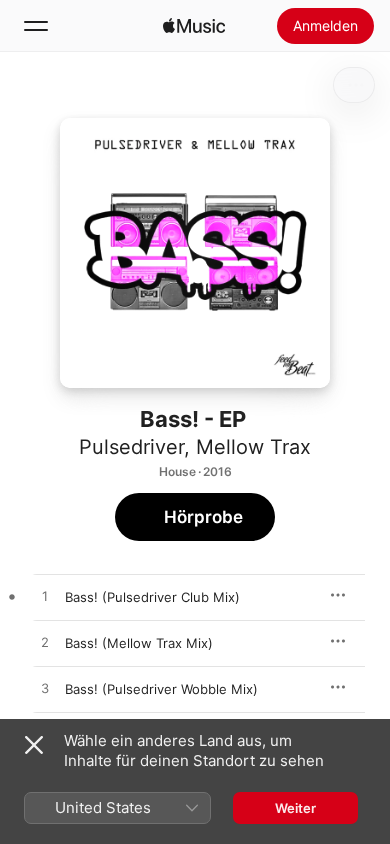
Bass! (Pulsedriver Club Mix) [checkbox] (152, 597)
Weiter (295, 808)
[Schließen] (34, 745)
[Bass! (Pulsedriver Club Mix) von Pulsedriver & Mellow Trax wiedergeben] (45, 597)
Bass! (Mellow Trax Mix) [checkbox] (139, 643)
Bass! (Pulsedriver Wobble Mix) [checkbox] (161, 689)
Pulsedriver (131, 447)
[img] (194, 26)
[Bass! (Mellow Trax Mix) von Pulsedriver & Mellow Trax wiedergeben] (45, 643)
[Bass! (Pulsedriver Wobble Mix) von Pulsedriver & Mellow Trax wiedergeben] (45, 689)
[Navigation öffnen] (36, 26)
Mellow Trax (253, 447)
